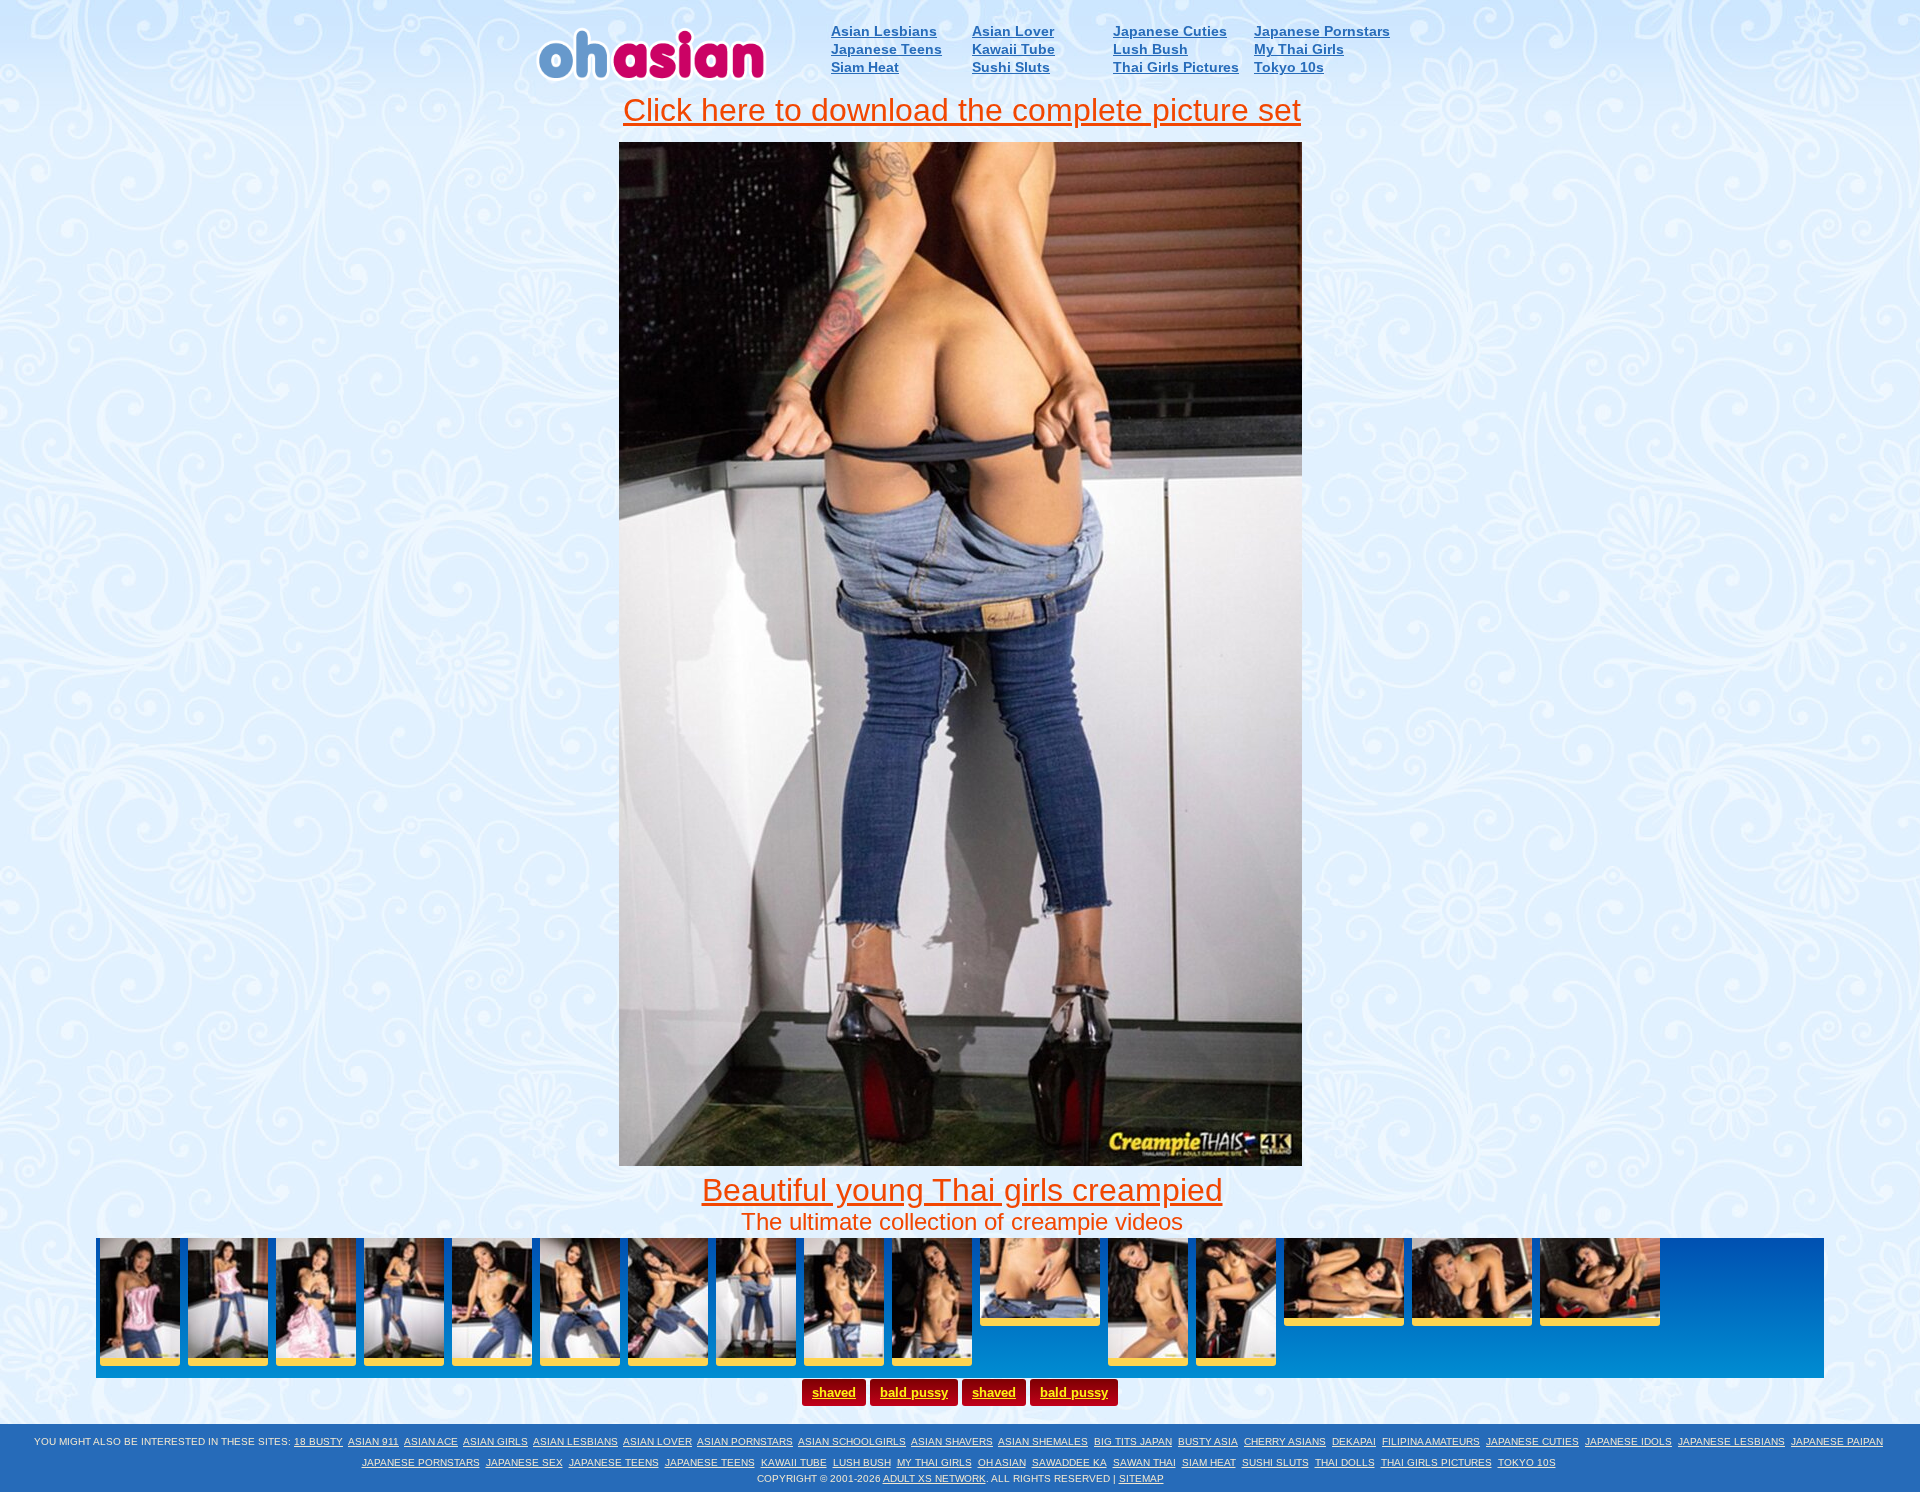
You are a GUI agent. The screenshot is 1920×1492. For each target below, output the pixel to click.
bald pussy (914, 1392)
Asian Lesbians (884, 31)
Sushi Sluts (1011, 67)
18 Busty (318, 1441)
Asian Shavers (952, 1441)
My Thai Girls (1299, 49)
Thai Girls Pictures (1176, 67)
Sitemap (1141, 1478)
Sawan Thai (1144, 1462)
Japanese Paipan (1837, 1441)
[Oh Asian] (652, 88)
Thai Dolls (1345, 1462)
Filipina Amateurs (1431, 1441)
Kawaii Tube (1013, 49)
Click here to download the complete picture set (962, 110)
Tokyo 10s (1289, 67)
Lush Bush (1150, 49)
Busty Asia (1208, 1441)
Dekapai (1354, 1441)
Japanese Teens (886, 49)
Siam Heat (865, 67)
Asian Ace (431, 1441)
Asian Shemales (1043, 1441)
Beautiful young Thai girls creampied (962, 1190)
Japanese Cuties (1170, 31)
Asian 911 (373, 1441)
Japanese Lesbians (1731, 1441)
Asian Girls (495, 1441)
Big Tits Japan (1133, 1441)
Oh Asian (1002, 1462)
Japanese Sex (524, 1462)
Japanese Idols (1628, 1441)
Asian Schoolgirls (852, 1441)
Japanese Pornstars (1322, 31)
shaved (834, 1392)
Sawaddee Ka (1069, 1462)
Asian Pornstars (745, 1441)
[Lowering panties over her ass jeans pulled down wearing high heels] (960, 1160)
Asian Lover (1013, 31)
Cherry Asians (1285, 1441)
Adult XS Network (934, 1478)
